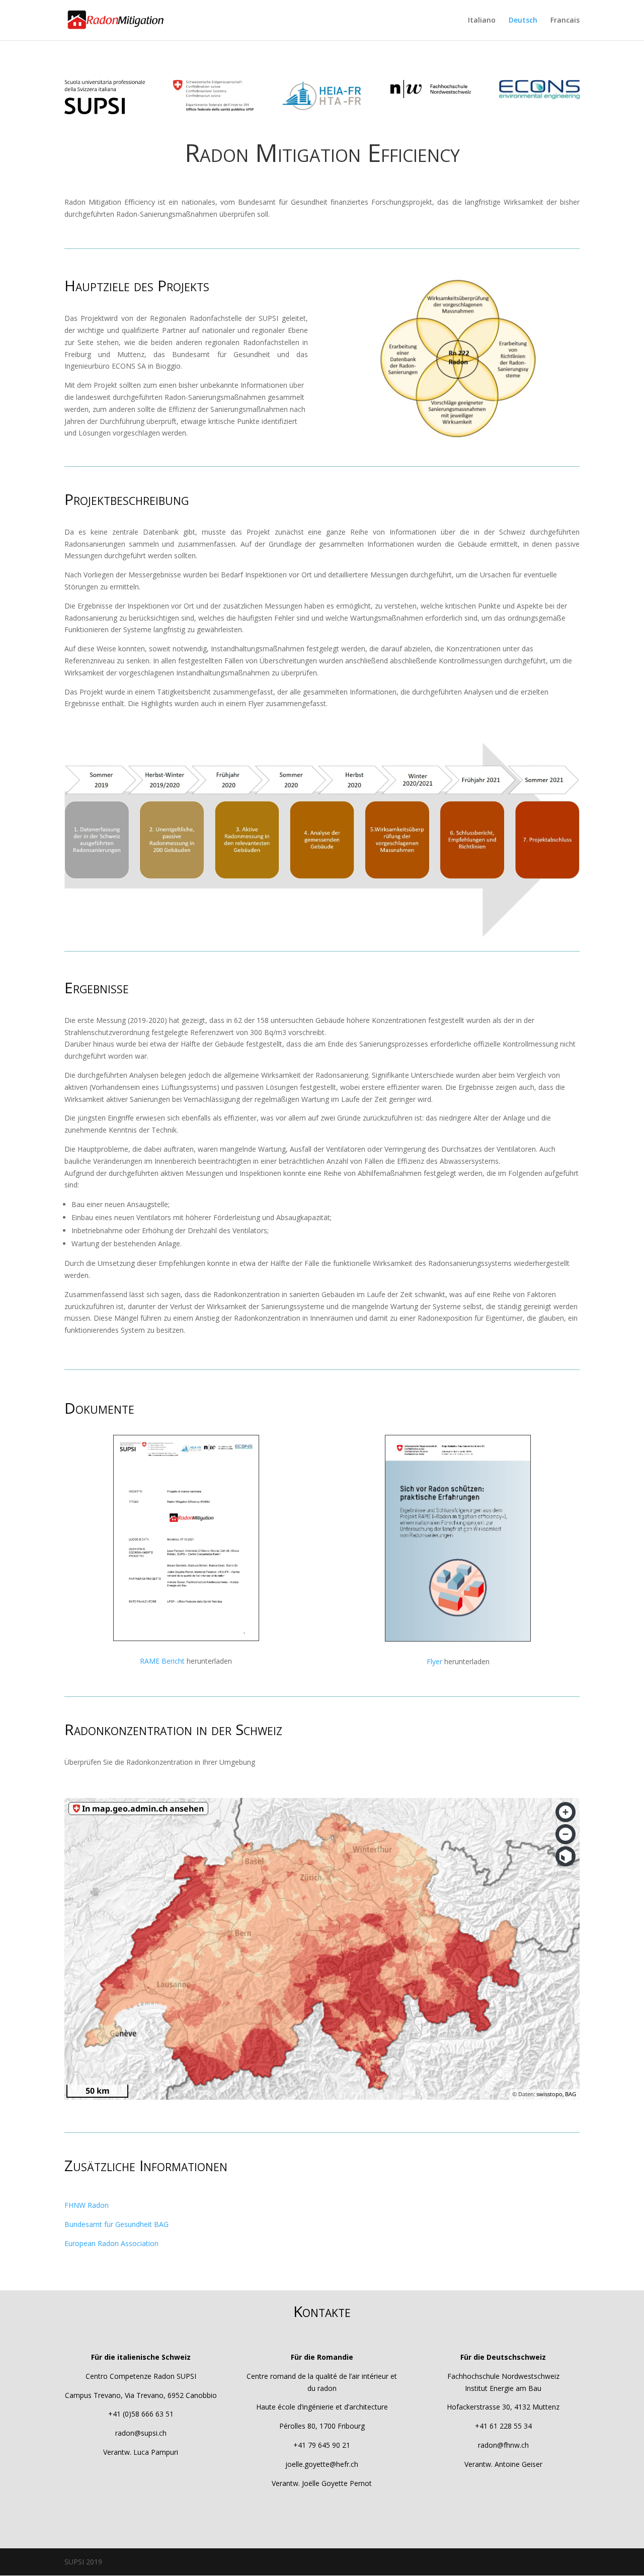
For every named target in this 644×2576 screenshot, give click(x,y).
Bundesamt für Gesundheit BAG (116, 2224)
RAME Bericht (162, 1661)
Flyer (434, 1661)
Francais (565, 21)
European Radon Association (111, 2243)
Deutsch (523, 21)
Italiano (482, 21)
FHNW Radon (87, 2205)
